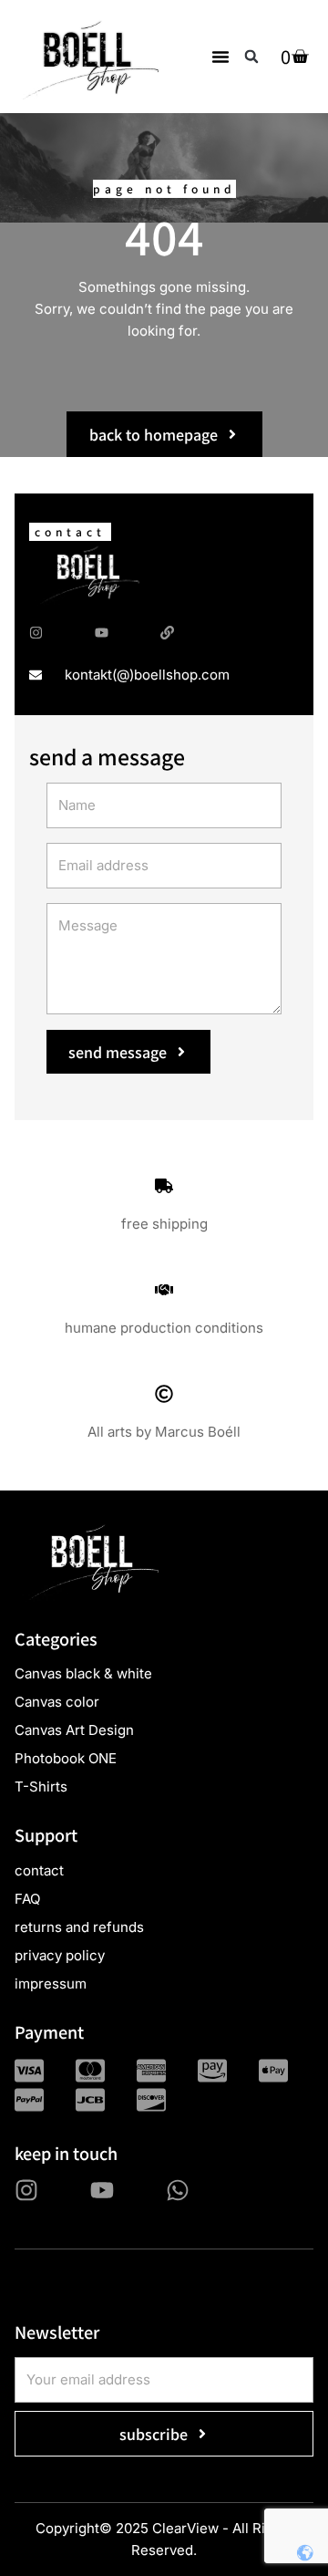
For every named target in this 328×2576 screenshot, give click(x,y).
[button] (220, 57)
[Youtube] (102, 633)
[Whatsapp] (178, 2190)
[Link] (167, 633)
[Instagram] (36, 633)
